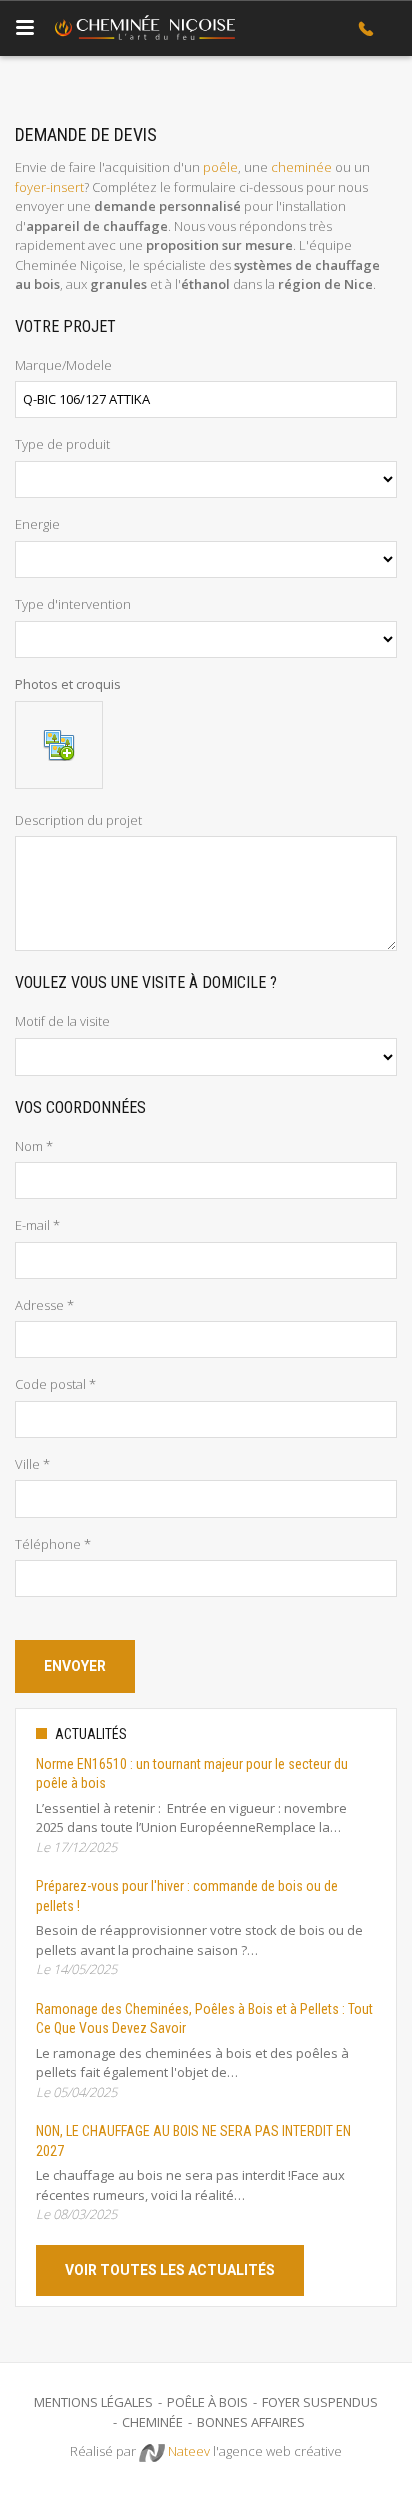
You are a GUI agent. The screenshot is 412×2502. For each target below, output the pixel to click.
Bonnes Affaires (251, 2422)
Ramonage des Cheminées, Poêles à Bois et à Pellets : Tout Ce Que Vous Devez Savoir (204, 2019)
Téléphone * (53, 1544)
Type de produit (62, 444)
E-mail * (37, 1225)
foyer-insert (49, 187)
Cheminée (152, 2422)
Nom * (34, 1146)
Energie (37, 524)
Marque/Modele (63, 365)
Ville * (32, 1464)
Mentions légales (93, 2402)
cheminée (301, 167)
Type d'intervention (73, 604)
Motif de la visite (62, 1021)
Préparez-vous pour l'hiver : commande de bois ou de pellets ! (187, 1896)
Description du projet (78, 820)
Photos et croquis (68, 684)
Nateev (187, 2451)
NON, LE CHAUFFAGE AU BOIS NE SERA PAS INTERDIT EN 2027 (193, 2141)
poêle (220, 167)
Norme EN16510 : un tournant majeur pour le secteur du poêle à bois (192, 1774)
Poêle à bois (207, 2402)
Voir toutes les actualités (170, 2270)
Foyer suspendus (320, 2402)
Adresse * (44, 1305)
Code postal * (55, 1384)
